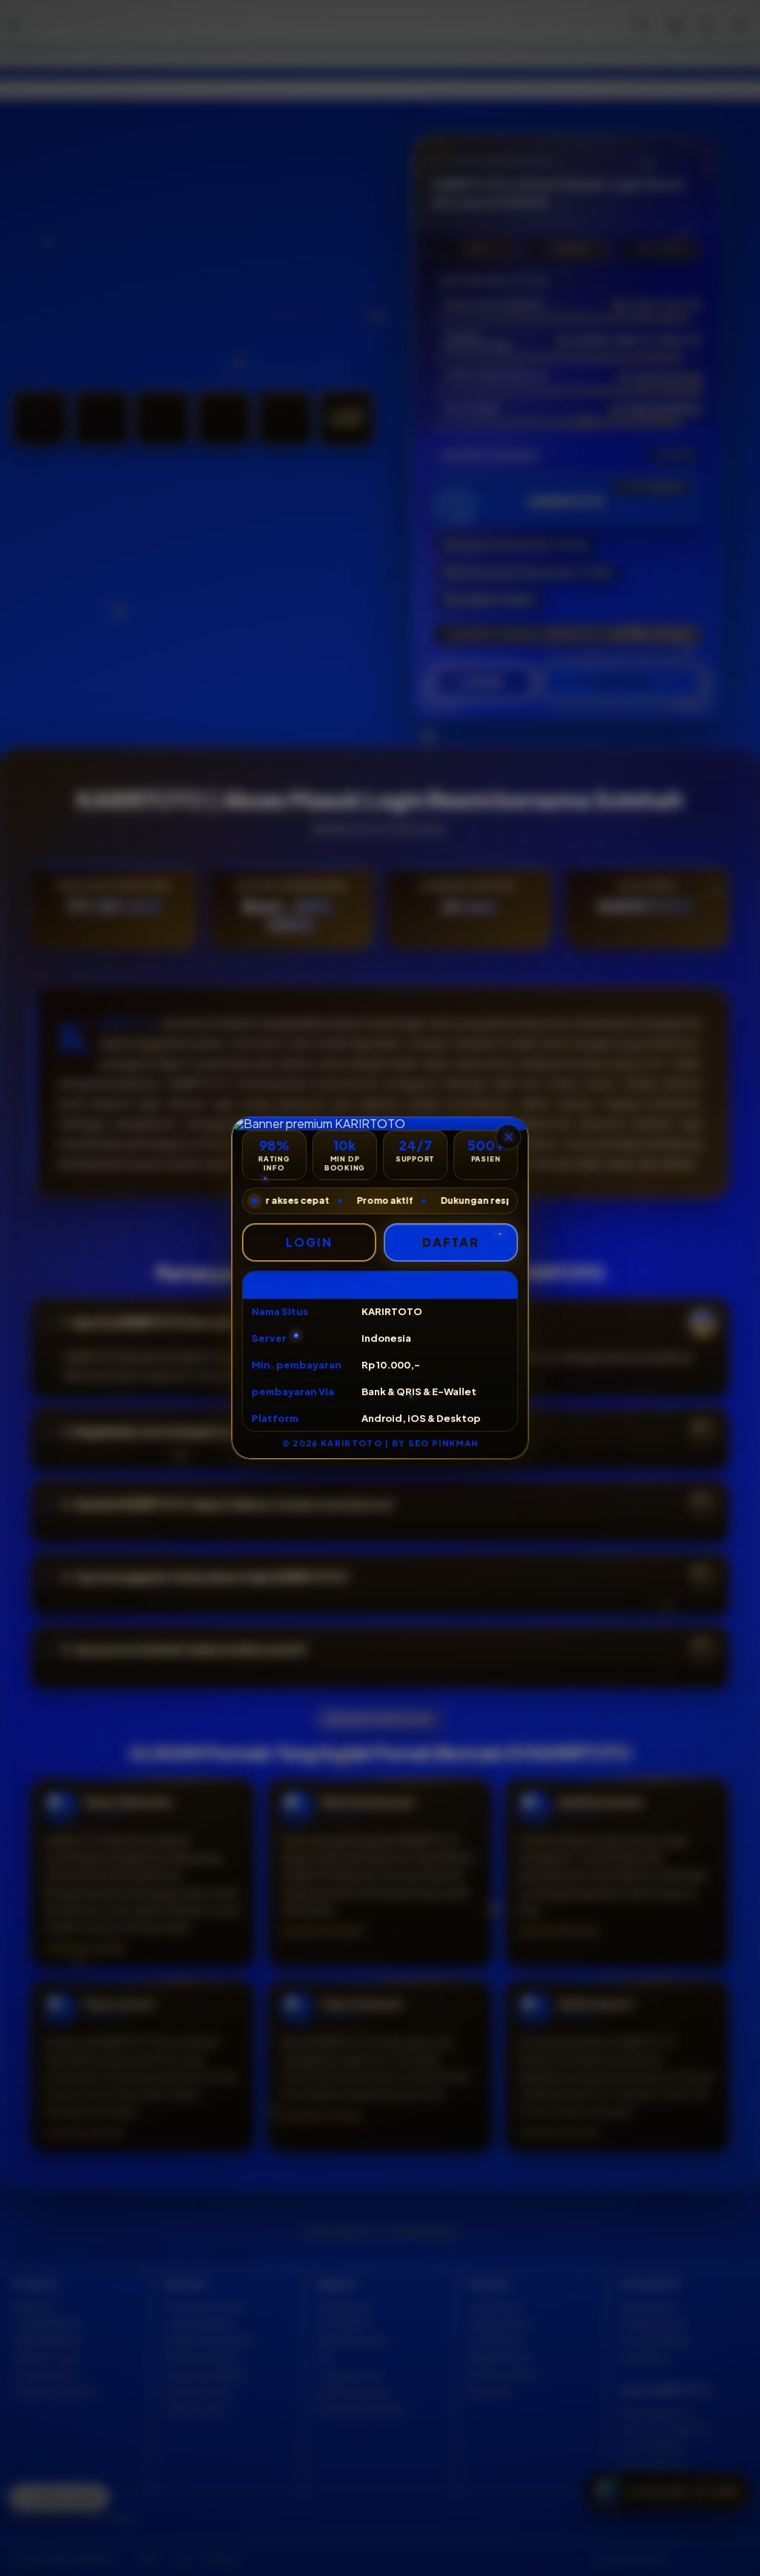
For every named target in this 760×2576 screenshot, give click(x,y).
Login (309, 1242)
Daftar (451, 1242)
